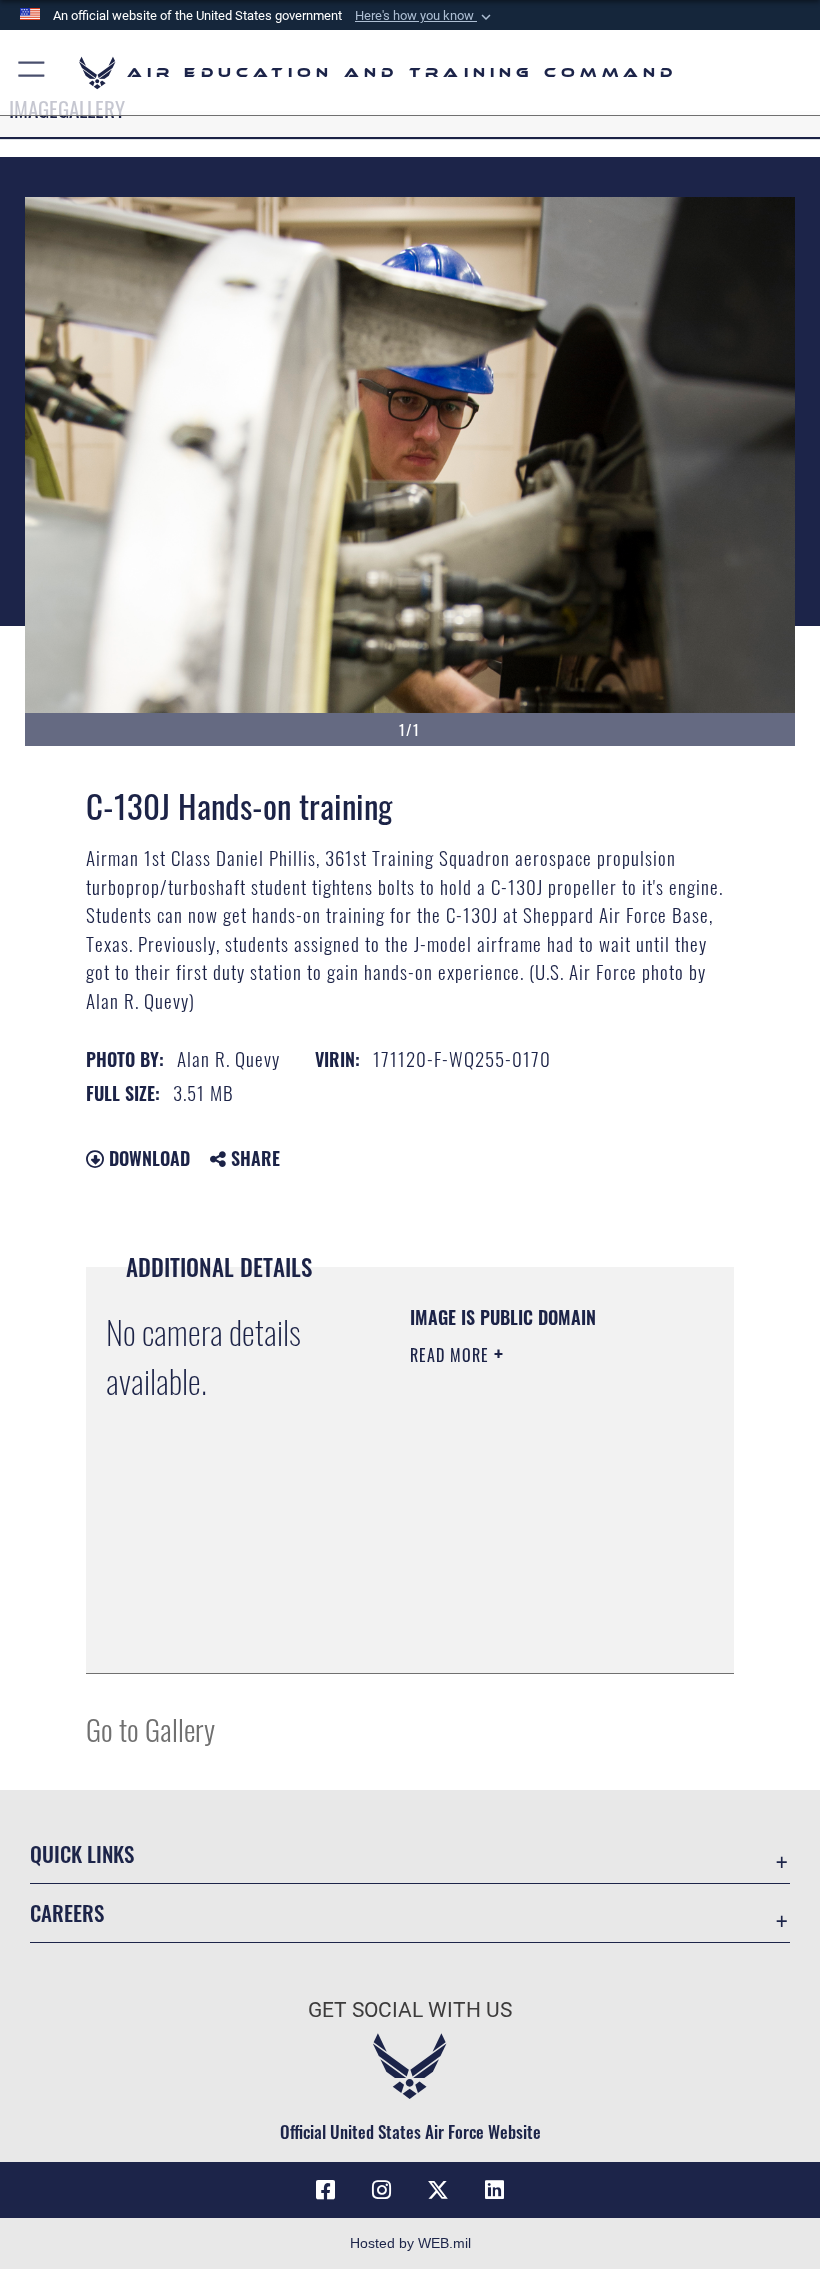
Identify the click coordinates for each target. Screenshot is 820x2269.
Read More (452, 1355)
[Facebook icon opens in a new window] (326, 2190)
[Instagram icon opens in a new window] (382, 2190)
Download (147, 1158)
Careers (67, 1912)
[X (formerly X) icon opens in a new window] (438, 2190)
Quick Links (82, 1853)
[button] (425, 16)
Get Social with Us (410, 2010)
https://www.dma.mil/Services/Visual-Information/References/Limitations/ (531, 1608)
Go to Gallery (150, 1728)
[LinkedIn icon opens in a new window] (494, 2190)
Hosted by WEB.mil (410, 2243)
